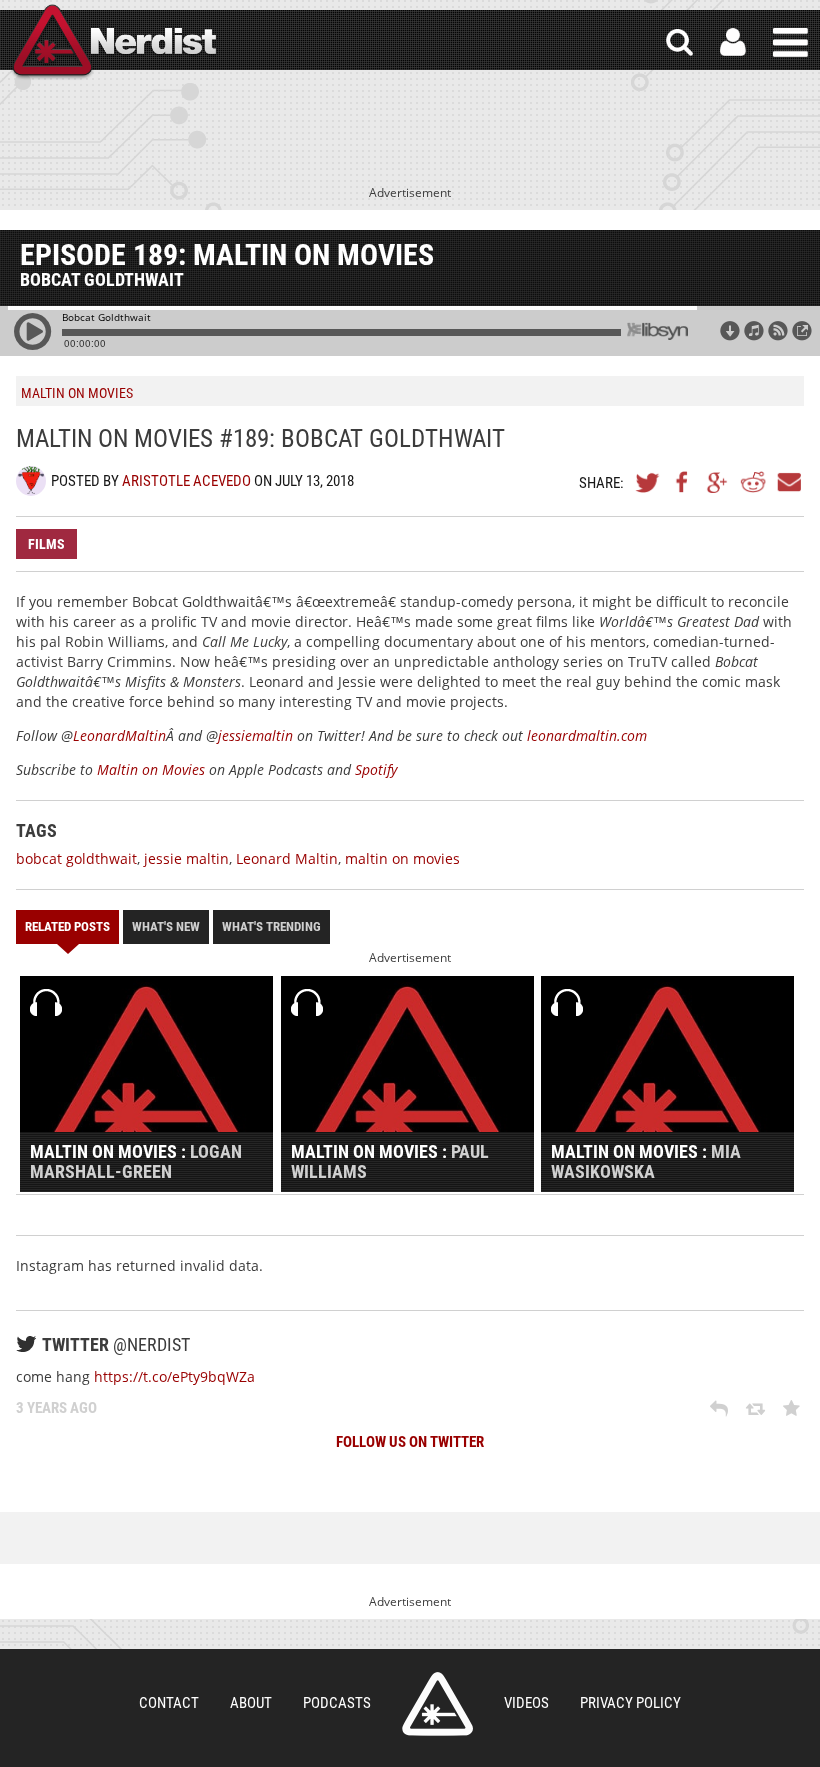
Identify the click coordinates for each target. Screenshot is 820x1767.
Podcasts (337, 1703)
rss (778, 331)
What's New (166, 926)
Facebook (683, 482)
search (679, 42)
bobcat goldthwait (76, 858)
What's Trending (271, 926)
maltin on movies (402, 858)
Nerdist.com (437, 1704)
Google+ (718, 482)
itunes (754, 331)
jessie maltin (186, 858)
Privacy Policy (630, 1703)
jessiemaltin (255, 735)
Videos (526, 1703)
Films (46, 544)
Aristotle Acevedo (186, 481)
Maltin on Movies (153, 769)
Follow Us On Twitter (410, 1442)
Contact (169, 1703)
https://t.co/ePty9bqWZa (174, 1376)
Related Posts (67, 926)
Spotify (376, 769)
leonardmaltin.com (587, 735)
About (251, 1703)
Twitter (648, 482)
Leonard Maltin (287, 858)
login (733, 42)
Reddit (753, 482)
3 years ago (56, 1408)
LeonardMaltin (119, 735)
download (730, 331)
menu (790, 42)
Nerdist (113, 42)
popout (802, 331)
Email (788, 482)
